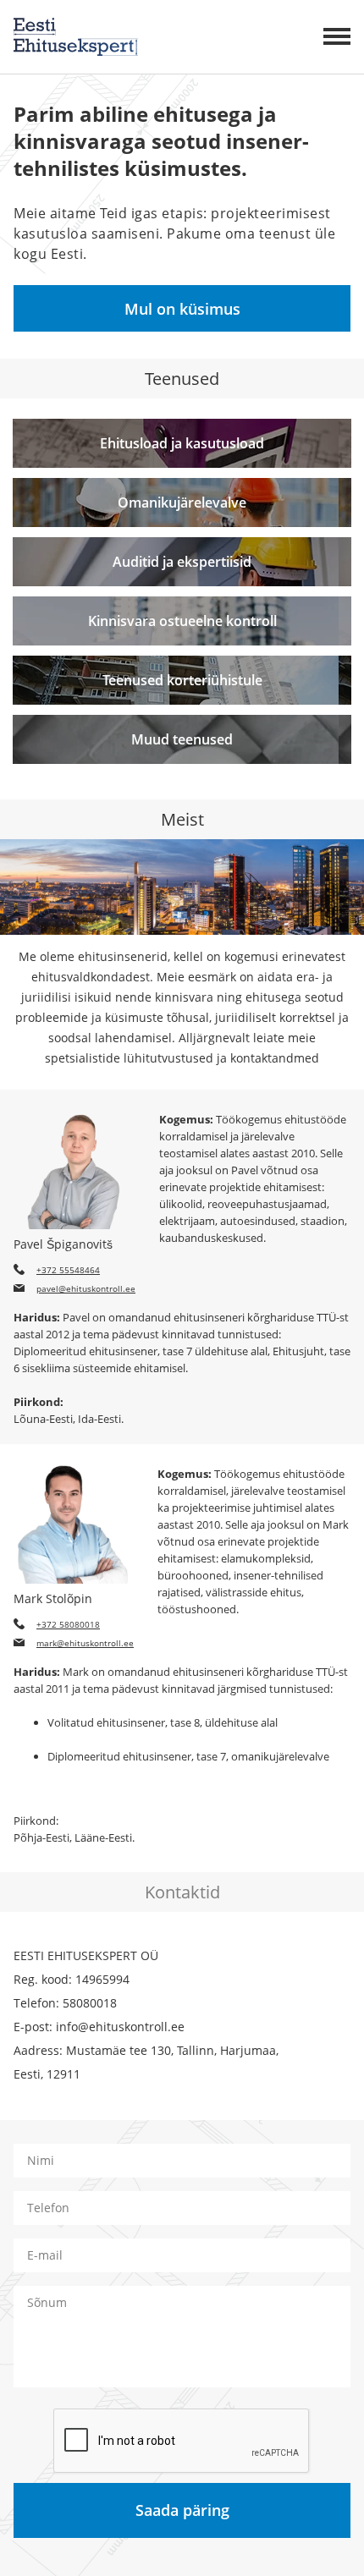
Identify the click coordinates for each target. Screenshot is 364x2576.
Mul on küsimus (182, 309)
